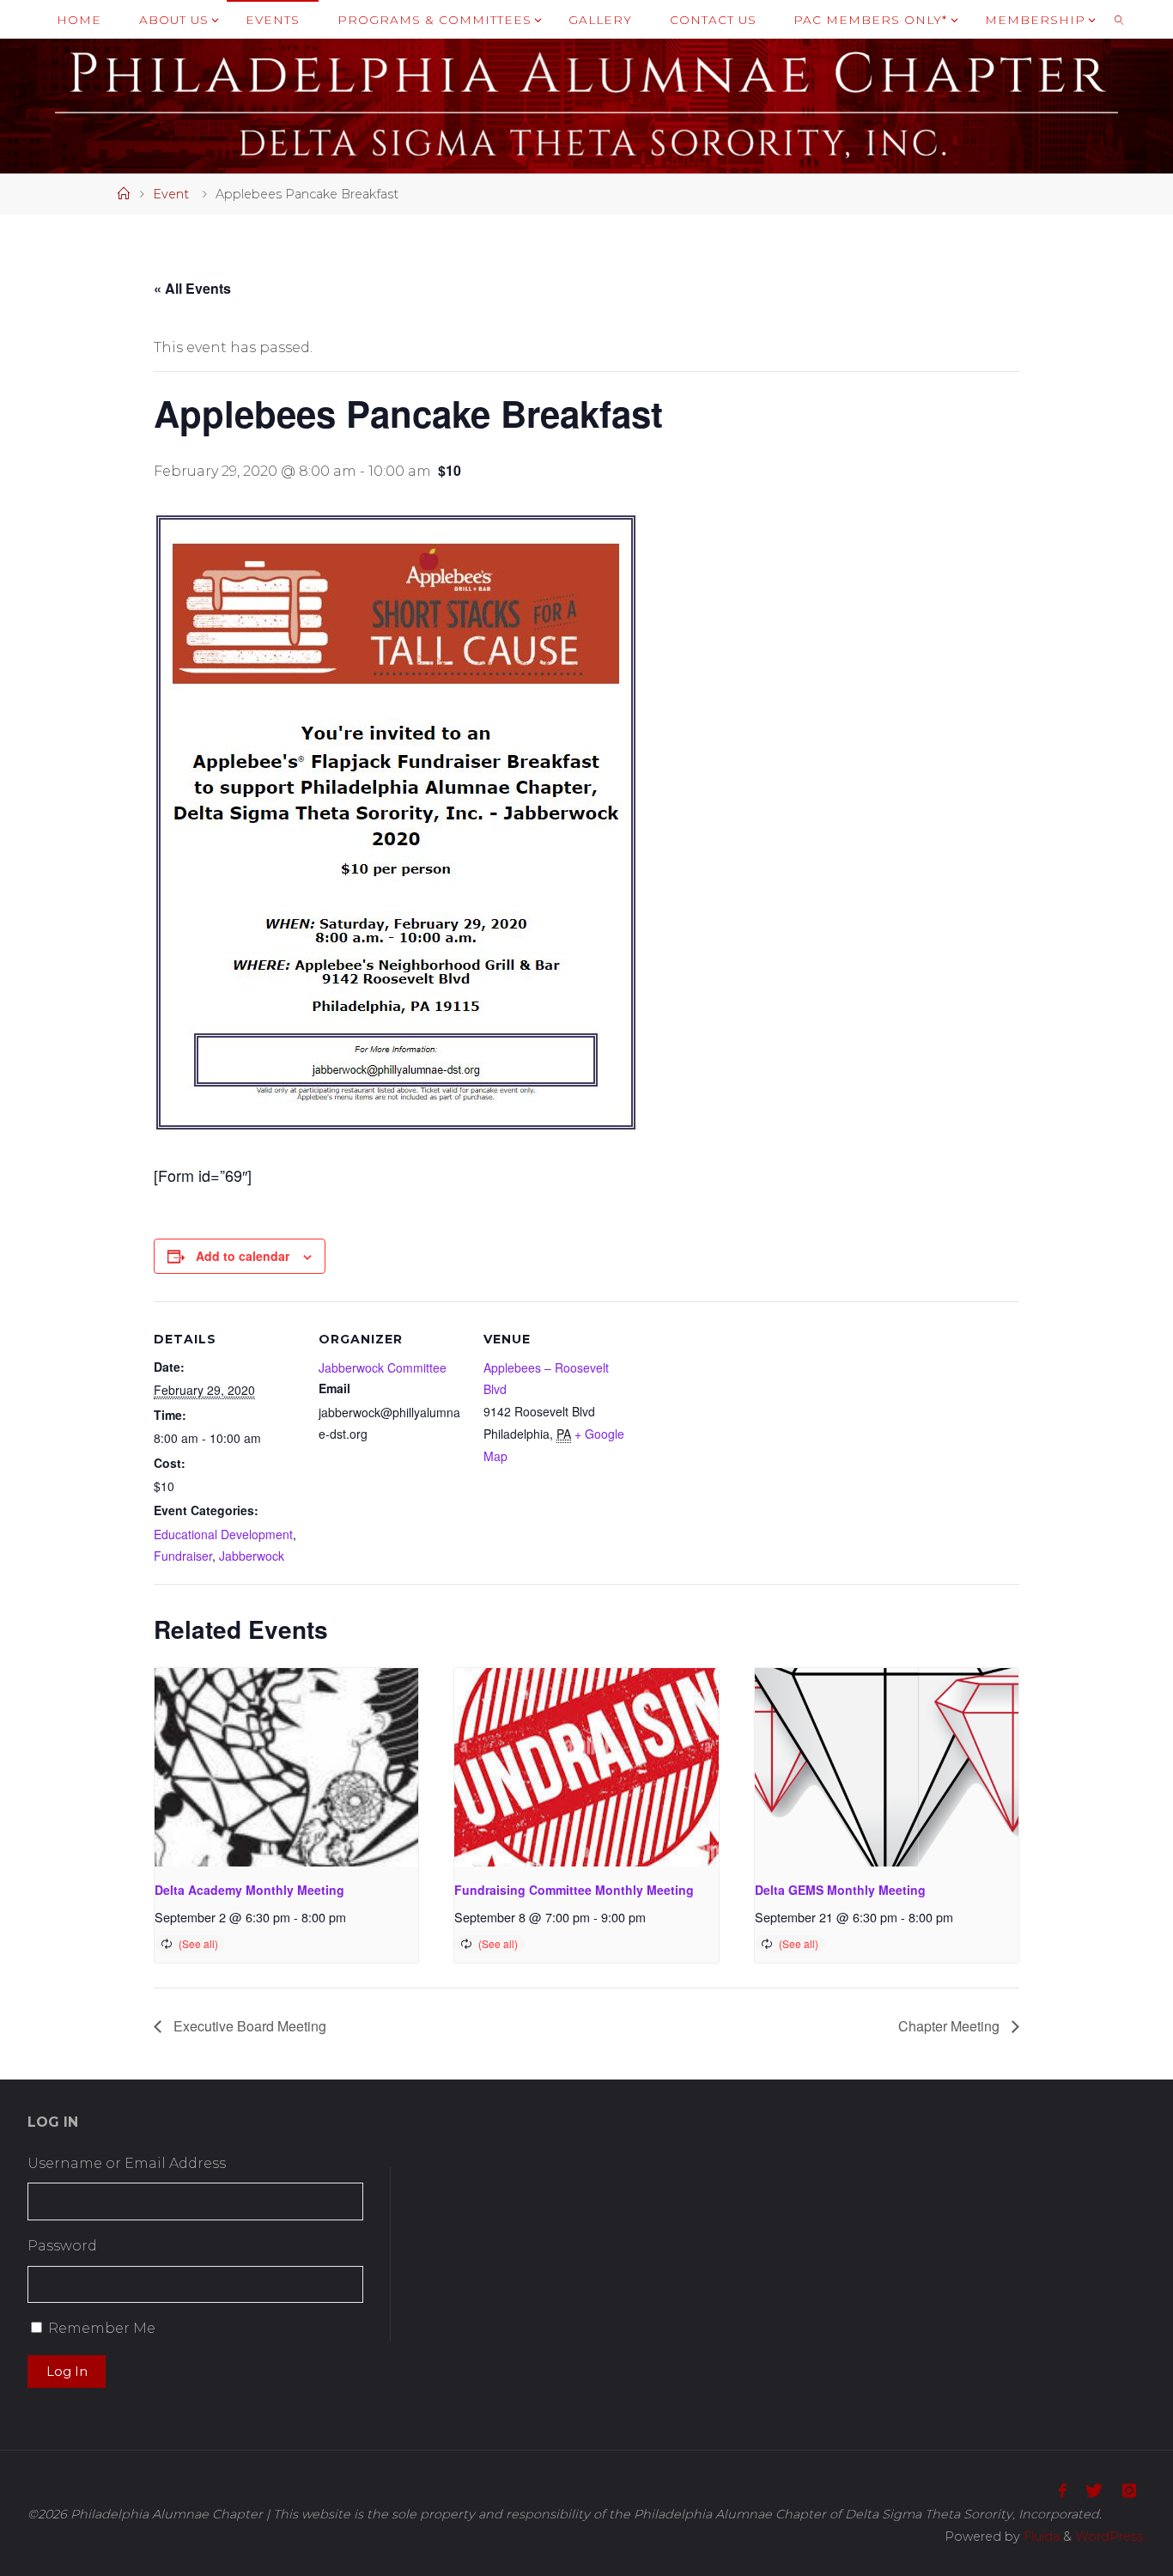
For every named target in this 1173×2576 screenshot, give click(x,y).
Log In (67, 2372)
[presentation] (286, 1767)
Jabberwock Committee (383, 1367)
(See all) (198, 1943)
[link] (1119, 19)
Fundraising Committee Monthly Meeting (574, 1890)
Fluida (1040, 2536)
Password (62, 2246)
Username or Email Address (127, 2163)
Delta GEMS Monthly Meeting (840, 1890)
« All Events (192, 288)
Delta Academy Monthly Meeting (249, 1890)
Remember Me (102, 2328)
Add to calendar (243, 1256)
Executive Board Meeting (248, 2026)
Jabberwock (252, 1556)
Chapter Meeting (951, 2026)
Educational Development (223, 1534)
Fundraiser (183, 1556)
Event (171, 194)
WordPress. (1110, 2536)
